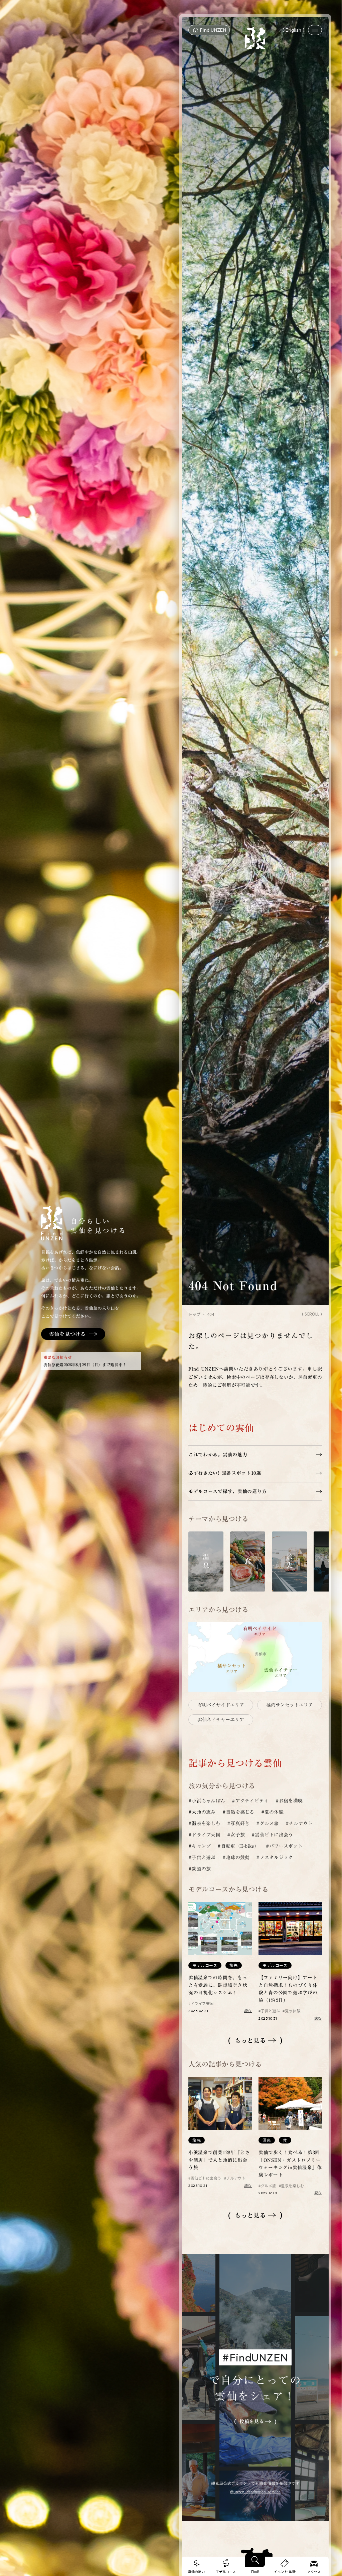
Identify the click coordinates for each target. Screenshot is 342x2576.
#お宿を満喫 (289, 1801)
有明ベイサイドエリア (221, 1705)
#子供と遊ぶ (202, 1857)
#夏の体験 (272, 1812)
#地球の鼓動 (236, 1857)
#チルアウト (299, 1823)
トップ (194, 1314)
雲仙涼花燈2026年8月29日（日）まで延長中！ (85, 1365)
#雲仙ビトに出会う (272, 1835)
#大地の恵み (202, 1812)
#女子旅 (236, 1835)
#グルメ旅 (267, 1823)
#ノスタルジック (275, 1857)
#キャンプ (200, 1846)
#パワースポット (284, 1846)
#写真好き (238, 1823)
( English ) (294, 30)
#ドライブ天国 (204, 1835)
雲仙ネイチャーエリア (221, 1720)
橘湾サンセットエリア (290, 1705)
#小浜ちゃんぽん (207, 1801)
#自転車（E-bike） (238, 1846)
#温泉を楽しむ (204, 1823)
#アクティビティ (250, 1801)
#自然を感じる (238, 1812)
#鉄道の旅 (200, 1869)
